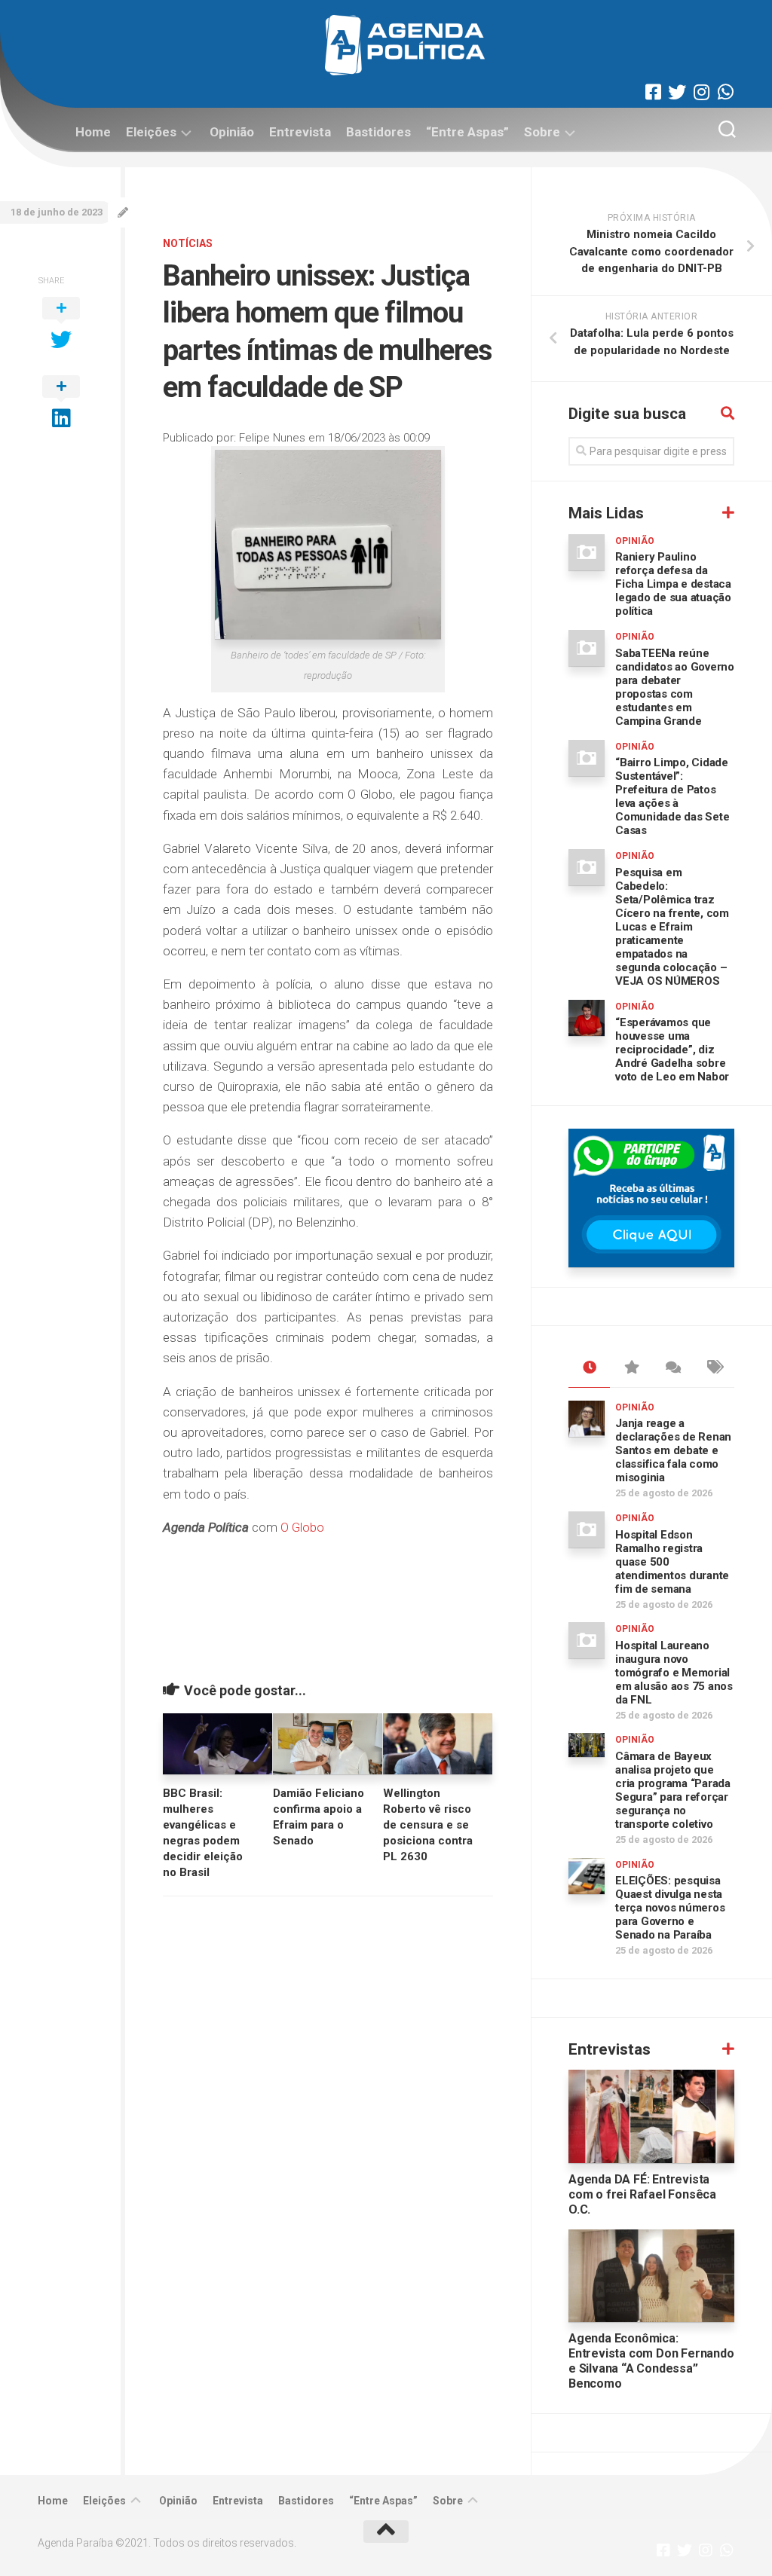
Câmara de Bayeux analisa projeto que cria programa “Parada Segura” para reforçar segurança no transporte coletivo (673, 1790)
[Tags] (714, 1368)
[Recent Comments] (672, 1368)
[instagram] (701, 92)
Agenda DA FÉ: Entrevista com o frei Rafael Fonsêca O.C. (642, 2194)
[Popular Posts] (631, 1368)
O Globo (302, 1527)
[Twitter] (677, 92)
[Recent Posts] (589, 1368)
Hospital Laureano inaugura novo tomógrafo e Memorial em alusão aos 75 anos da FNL (674, 1673)
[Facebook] (653, 92)
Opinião (232, 132)
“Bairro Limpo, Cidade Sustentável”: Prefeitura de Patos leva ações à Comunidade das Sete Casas (672, 796)
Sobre (542, 132)
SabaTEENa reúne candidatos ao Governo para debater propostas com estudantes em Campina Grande (675, 687)
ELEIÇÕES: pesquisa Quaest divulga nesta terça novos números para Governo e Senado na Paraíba (670, 1908)
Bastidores (378, 132)
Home (93, 132)
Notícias (188, 243)
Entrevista (300, 132)
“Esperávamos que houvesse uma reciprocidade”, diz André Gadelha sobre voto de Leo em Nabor (672, 1050)
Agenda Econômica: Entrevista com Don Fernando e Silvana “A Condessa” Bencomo (651, 2361)
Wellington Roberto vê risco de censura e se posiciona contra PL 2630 (428, 1825)
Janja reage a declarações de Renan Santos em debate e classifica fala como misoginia (673, 1450)
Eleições (151, 132)
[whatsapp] (725, 92)
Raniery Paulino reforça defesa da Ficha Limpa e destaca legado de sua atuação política (673, 584)
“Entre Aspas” (467, 132)
